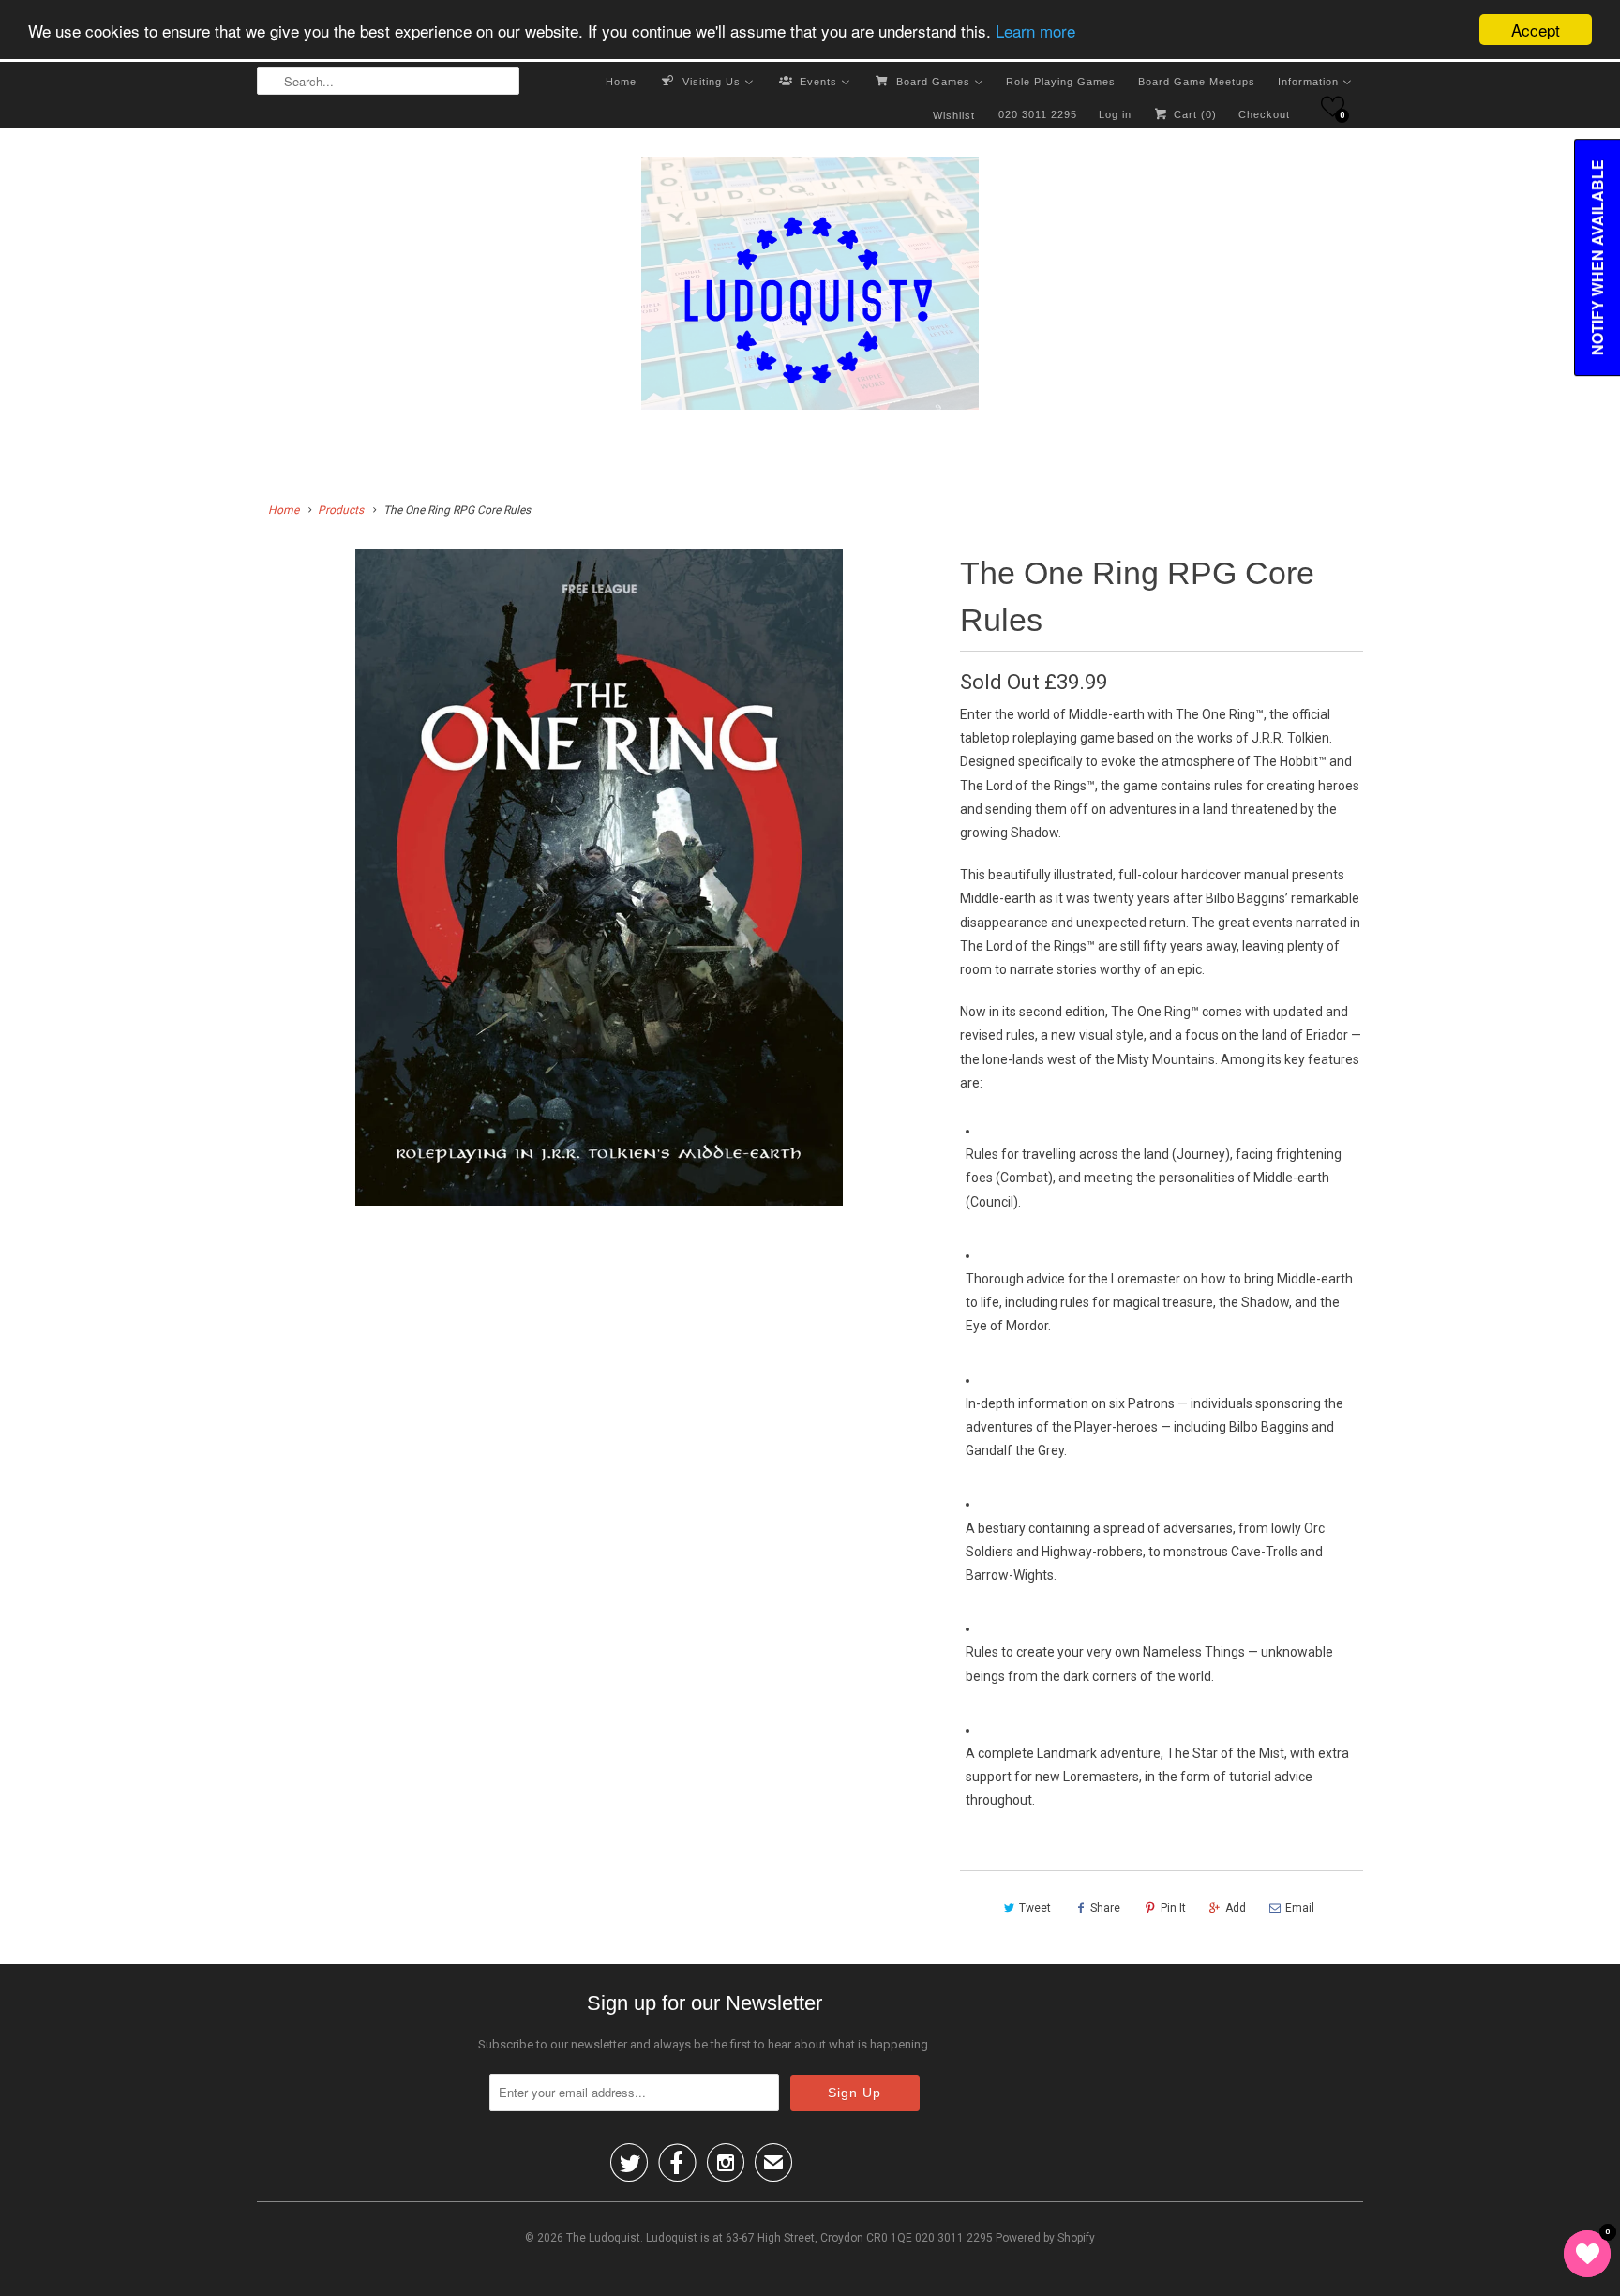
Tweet (1035, 1908)
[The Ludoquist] (810, 287)
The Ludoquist (603, 2238)
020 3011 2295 (1038, 114)
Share (1105, 1908)
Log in (1115, 114)
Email (1300, 1908)
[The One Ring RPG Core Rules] (599, 878)
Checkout (1264, 114)
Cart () (1193, 114)
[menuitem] (621, 81)
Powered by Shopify (1045, 2238)
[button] (1333, 106)
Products (341, 510)
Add (1236, 1908)
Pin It (1173, 1908)
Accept (1536, 30)
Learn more (1035, 30)
